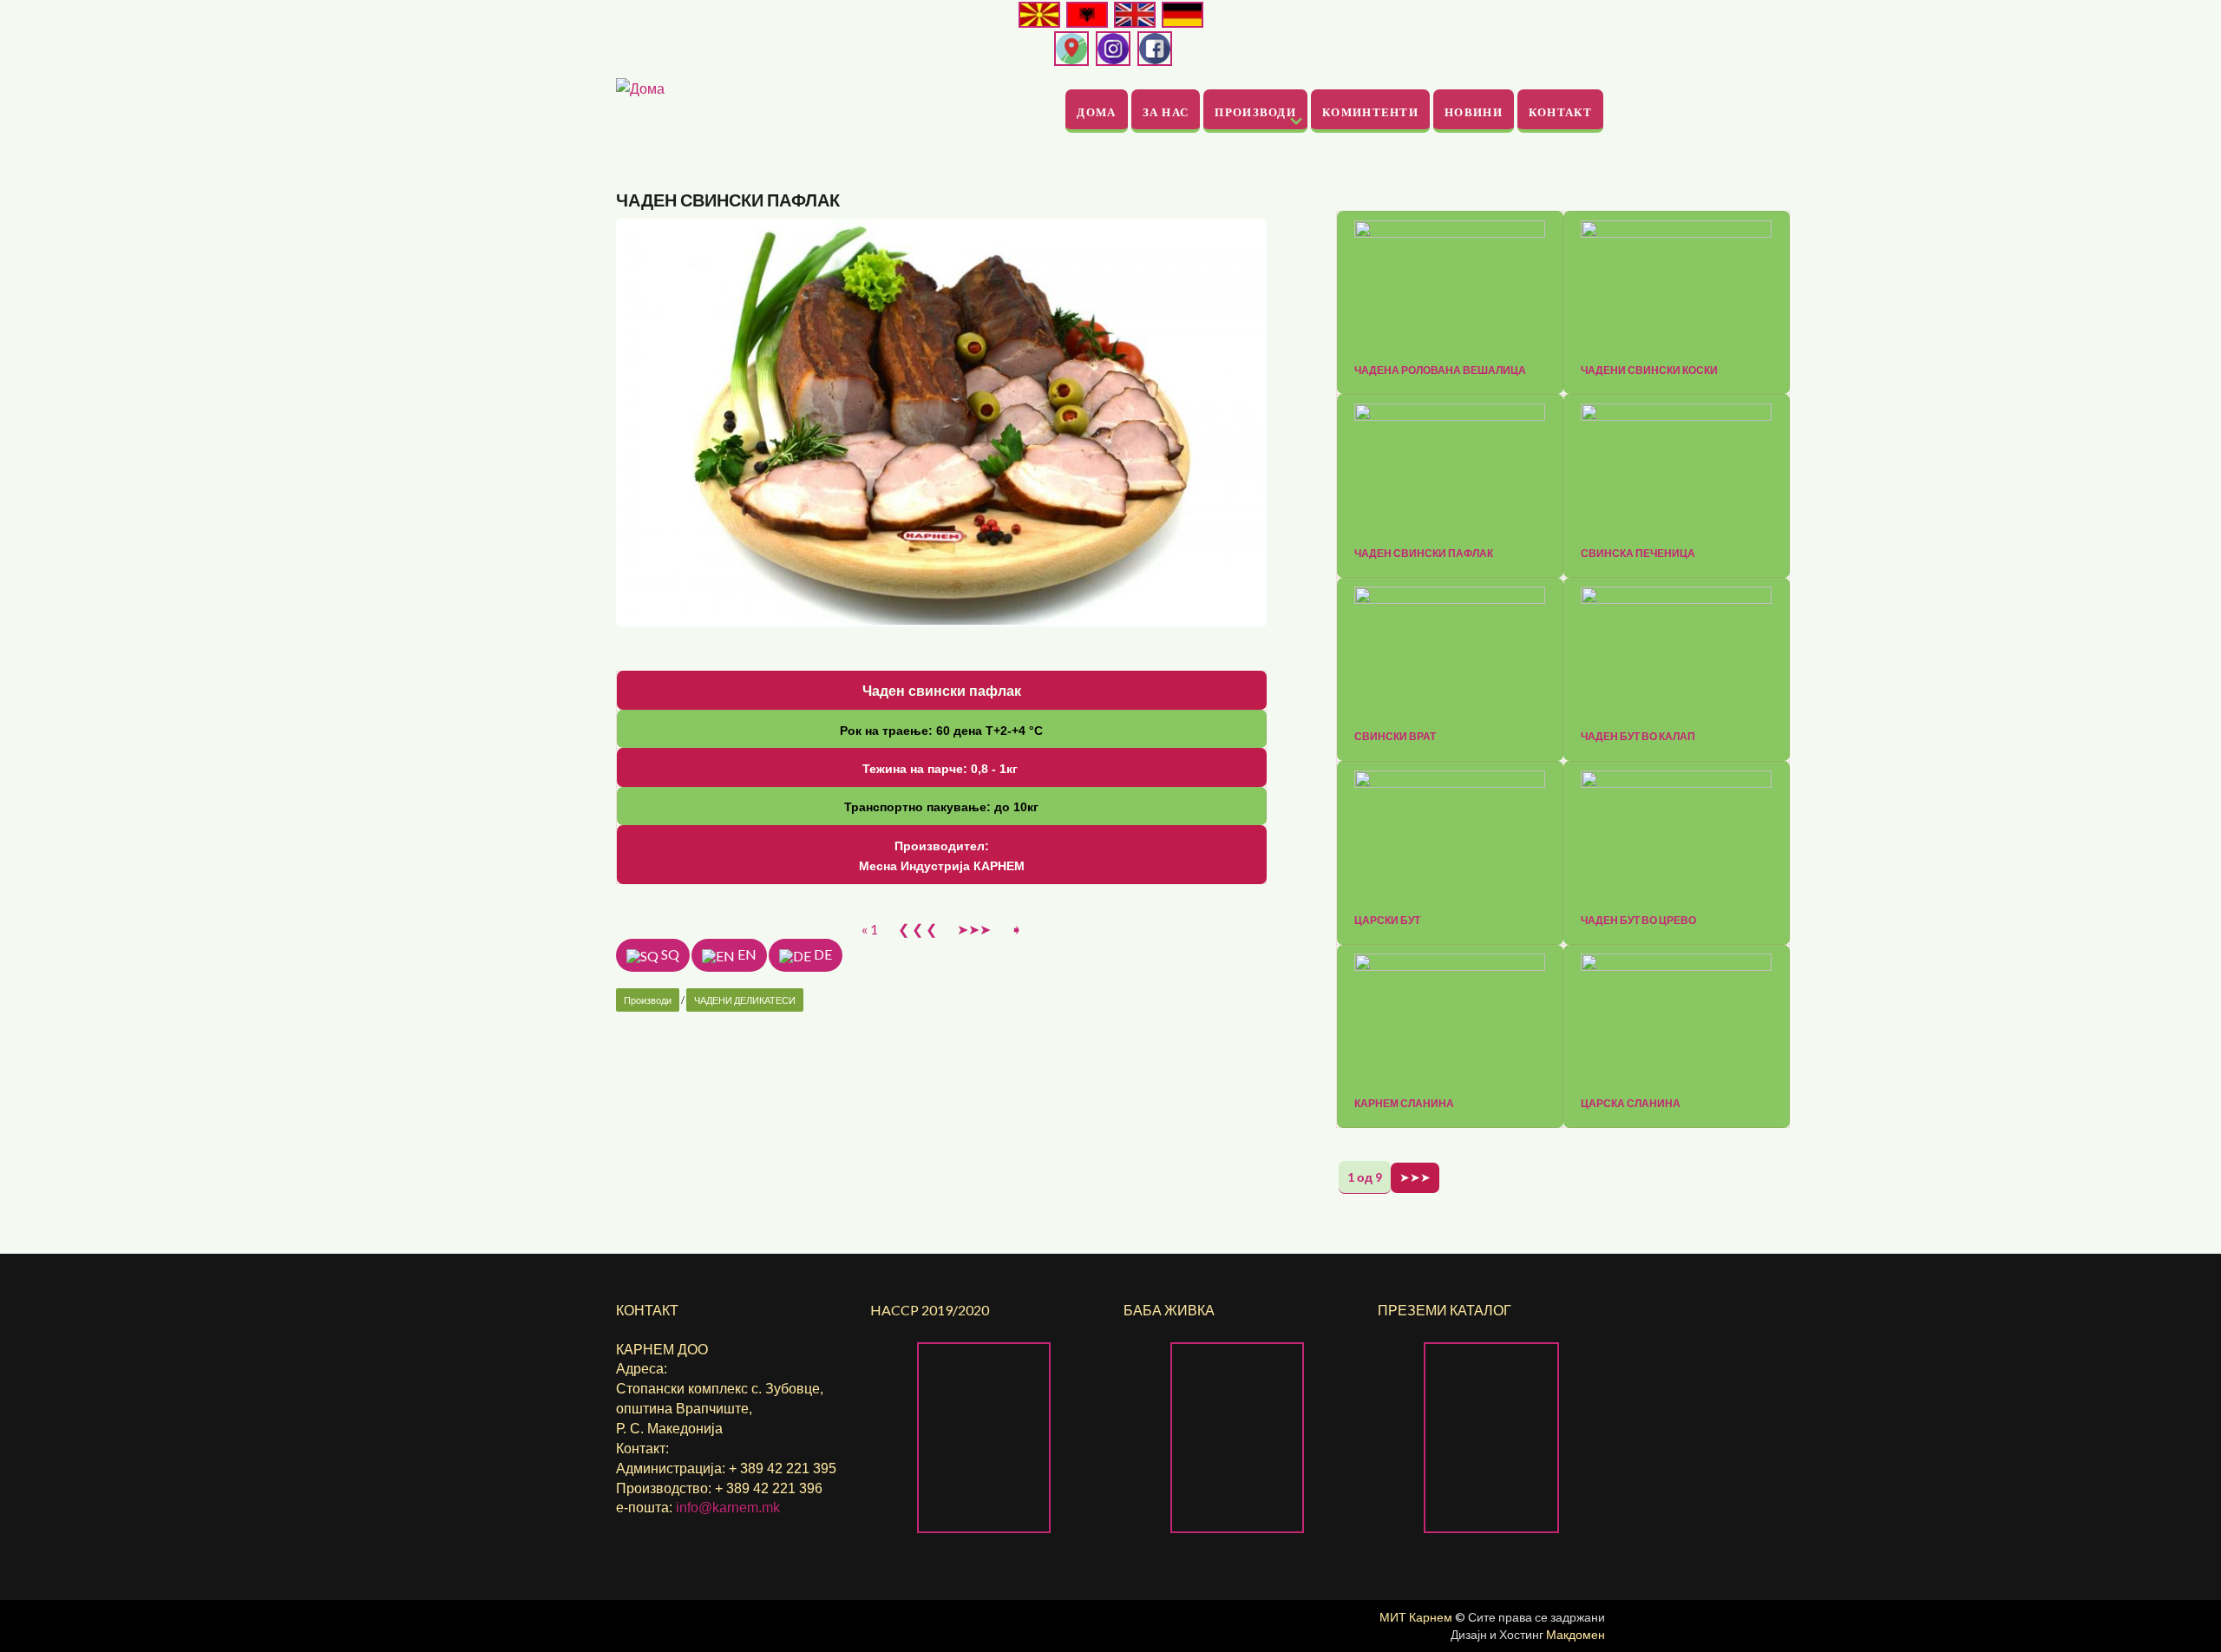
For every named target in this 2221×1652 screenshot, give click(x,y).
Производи (1255, 111)
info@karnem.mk (728, 1508)
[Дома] (640, 86)
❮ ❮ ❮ (917, 929)
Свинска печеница (1638, 554)
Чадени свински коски (1649, 370)
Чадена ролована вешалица (1440, 370)
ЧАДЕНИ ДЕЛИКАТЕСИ (745, 1000)
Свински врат (1395, 737)
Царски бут (1387, 921)
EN (746, 954)
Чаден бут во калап (1638, 737)
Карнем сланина (1404, 1104)
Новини (1474, 111)
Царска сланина (1631, 1104)
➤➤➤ (974, 929)
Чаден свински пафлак (1424, 554)
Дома (1096, 111)
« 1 (870, 929)
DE (822, 954)
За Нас (1166, 111)
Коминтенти (1370, 111)
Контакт (1560, 111)
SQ (669, 954)
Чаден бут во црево (1638, 921)
